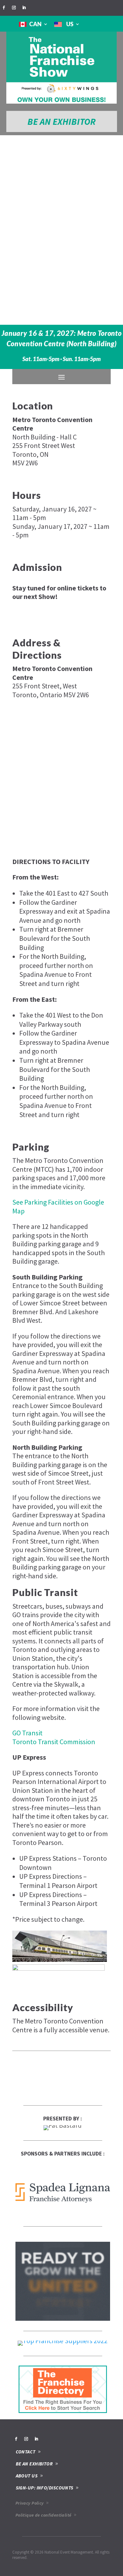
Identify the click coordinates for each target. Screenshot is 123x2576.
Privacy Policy (30, 2503)
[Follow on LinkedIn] (24, 8)
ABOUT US (27, 2476)
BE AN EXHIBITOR (61, 121)
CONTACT (26, 2452)
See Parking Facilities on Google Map (58, 1206)
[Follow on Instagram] (14, 8)
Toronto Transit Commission (54, 1742)
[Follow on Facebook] (4, 8)
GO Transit (27, 1733)
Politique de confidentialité (44, 2515)
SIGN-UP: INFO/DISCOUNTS (45, 2488)
